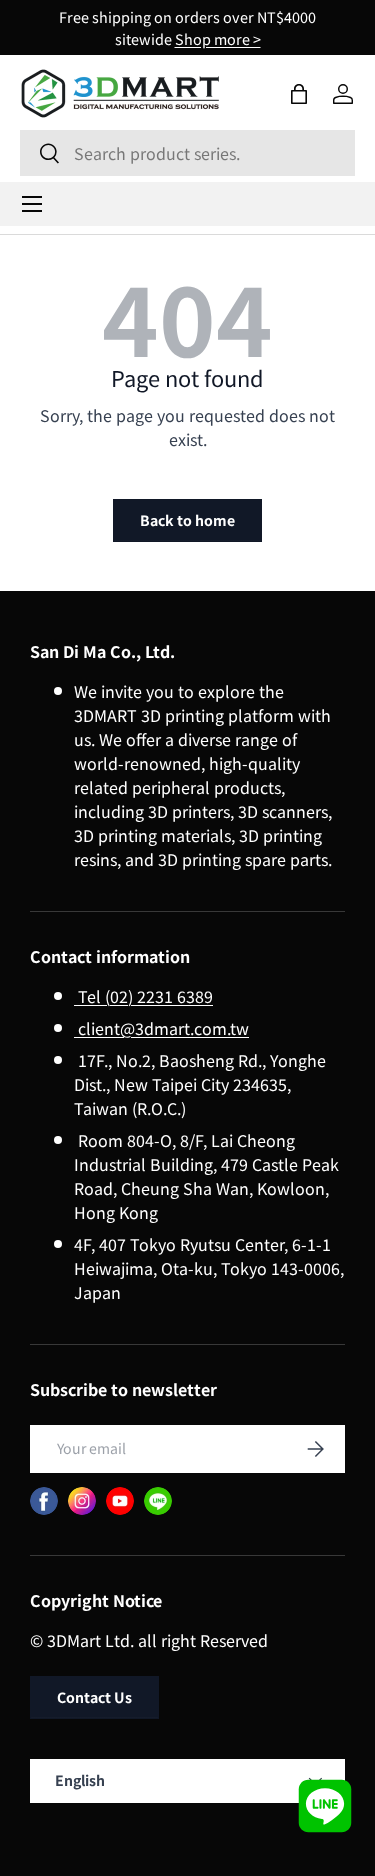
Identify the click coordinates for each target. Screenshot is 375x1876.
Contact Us (94, 1697)
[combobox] (187, 153)
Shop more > (218, 38)
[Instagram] (82, 1501)
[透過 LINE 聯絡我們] (325, 1806)
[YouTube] (120, 1501)
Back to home (187, 520)
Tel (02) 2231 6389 (143, 996)
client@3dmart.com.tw (161, 1028)
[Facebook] (44, 1501)
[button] (299, 94)
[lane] (158, 1501)
